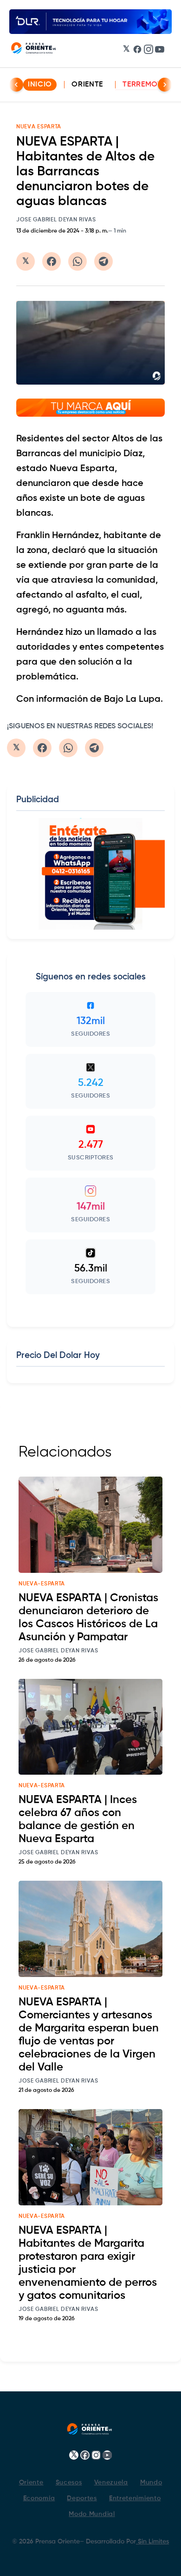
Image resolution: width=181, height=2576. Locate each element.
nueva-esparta (42, 1584)
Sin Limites (152, 2542)
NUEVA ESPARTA (39, 127)
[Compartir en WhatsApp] (78, 261)
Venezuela (111, 2483)
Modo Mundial (92, 2514)
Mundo (151, 2483)
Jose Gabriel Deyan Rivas (56, 220)
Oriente (87, 85)
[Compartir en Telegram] (103, 261)
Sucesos (69, 2483)
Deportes (82, 2498)
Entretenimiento (135, 2498)
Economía (39, 2498)
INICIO (40, 85)
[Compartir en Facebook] (52, 261)
